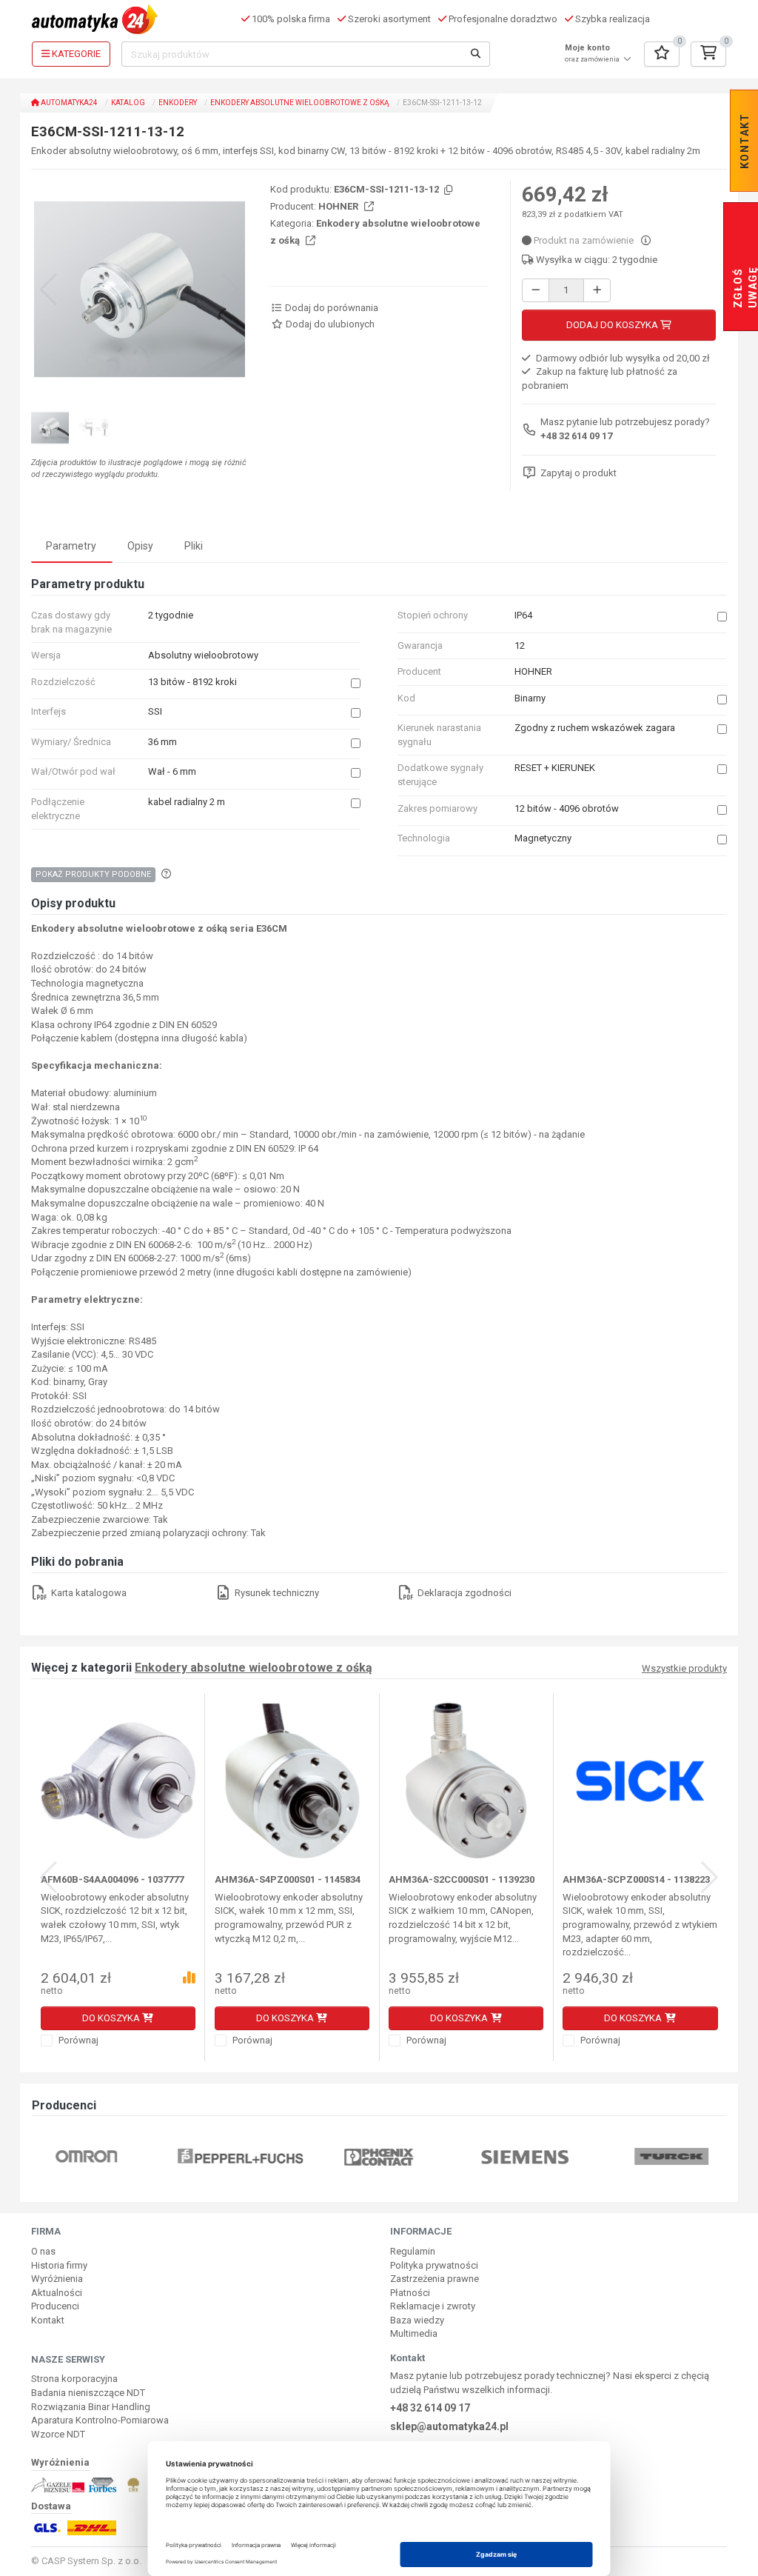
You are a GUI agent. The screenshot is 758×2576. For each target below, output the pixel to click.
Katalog (128, 103)
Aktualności (57, 2293)
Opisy (140, 546)
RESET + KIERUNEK (555, 768)
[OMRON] (86, 2156)
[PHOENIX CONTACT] (379, 2156)
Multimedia (414, 2333)
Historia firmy (59, 2265)
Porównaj (77, 2040)
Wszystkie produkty (684, 1669)
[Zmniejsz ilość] (536, 291)
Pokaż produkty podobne (93, 874)
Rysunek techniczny (276, 1593)
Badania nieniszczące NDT (88, 2393)
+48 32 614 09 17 (576, 436)
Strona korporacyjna (74, 2379)
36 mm (162, 742)
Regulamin (413, 2251)
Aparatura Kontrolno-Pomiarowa (100, 2420)
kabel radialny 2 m (187, 802)
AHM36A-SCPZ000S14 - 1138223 (636, 1879)
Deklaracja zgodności (463, 1593)
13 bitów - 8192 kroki (192, 682)
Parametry (71, 546)
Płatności (410, 2293)
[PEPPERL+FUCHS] (241, 2156)
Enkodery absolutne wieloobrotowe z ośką (300, 103)
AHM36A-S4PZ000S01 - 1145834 (288, 1879)
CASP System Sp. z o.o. (91, 2561)
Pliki (194, 546)
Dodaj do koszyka (613, 325)
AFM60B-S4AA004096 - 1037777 (112, 1879)
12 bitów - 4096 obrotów (567, 808)
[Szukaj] (476, 54)
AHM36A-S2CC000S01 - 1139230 (462, 1879)
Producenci (55, 2306)
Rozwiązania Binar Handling (91, 2407)
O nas (43, 2251)
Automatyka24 (68, 103)
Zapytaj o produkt (578, 473)
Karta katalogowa (88, 1593)
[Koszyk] (708, 54)
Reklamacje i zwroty (433, 2306)
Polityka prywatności (434, 2265)
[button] (231, 290)
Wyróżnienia (57, 2279)
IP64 (523, 615)
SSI (155, 711)
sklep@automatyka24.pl (449, 2426)
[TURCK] (671, 2156)
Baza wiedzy (417, 2320)
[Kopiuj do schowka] (447, 191)
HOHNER (339, 206)
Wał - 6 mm (172, 771)
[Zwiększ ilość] (597, 291)
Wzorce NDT (58, 2434)
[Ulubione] (662, 54)
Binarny (530, 698)
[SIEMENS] (526, 2156)
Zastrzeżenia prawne (435, 2279)
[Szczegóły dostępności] (646, 240)
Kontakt (48, 2320)
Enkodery (178, 103)
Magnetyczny (543, 838)
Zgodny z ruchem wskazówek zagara (595, 728)
